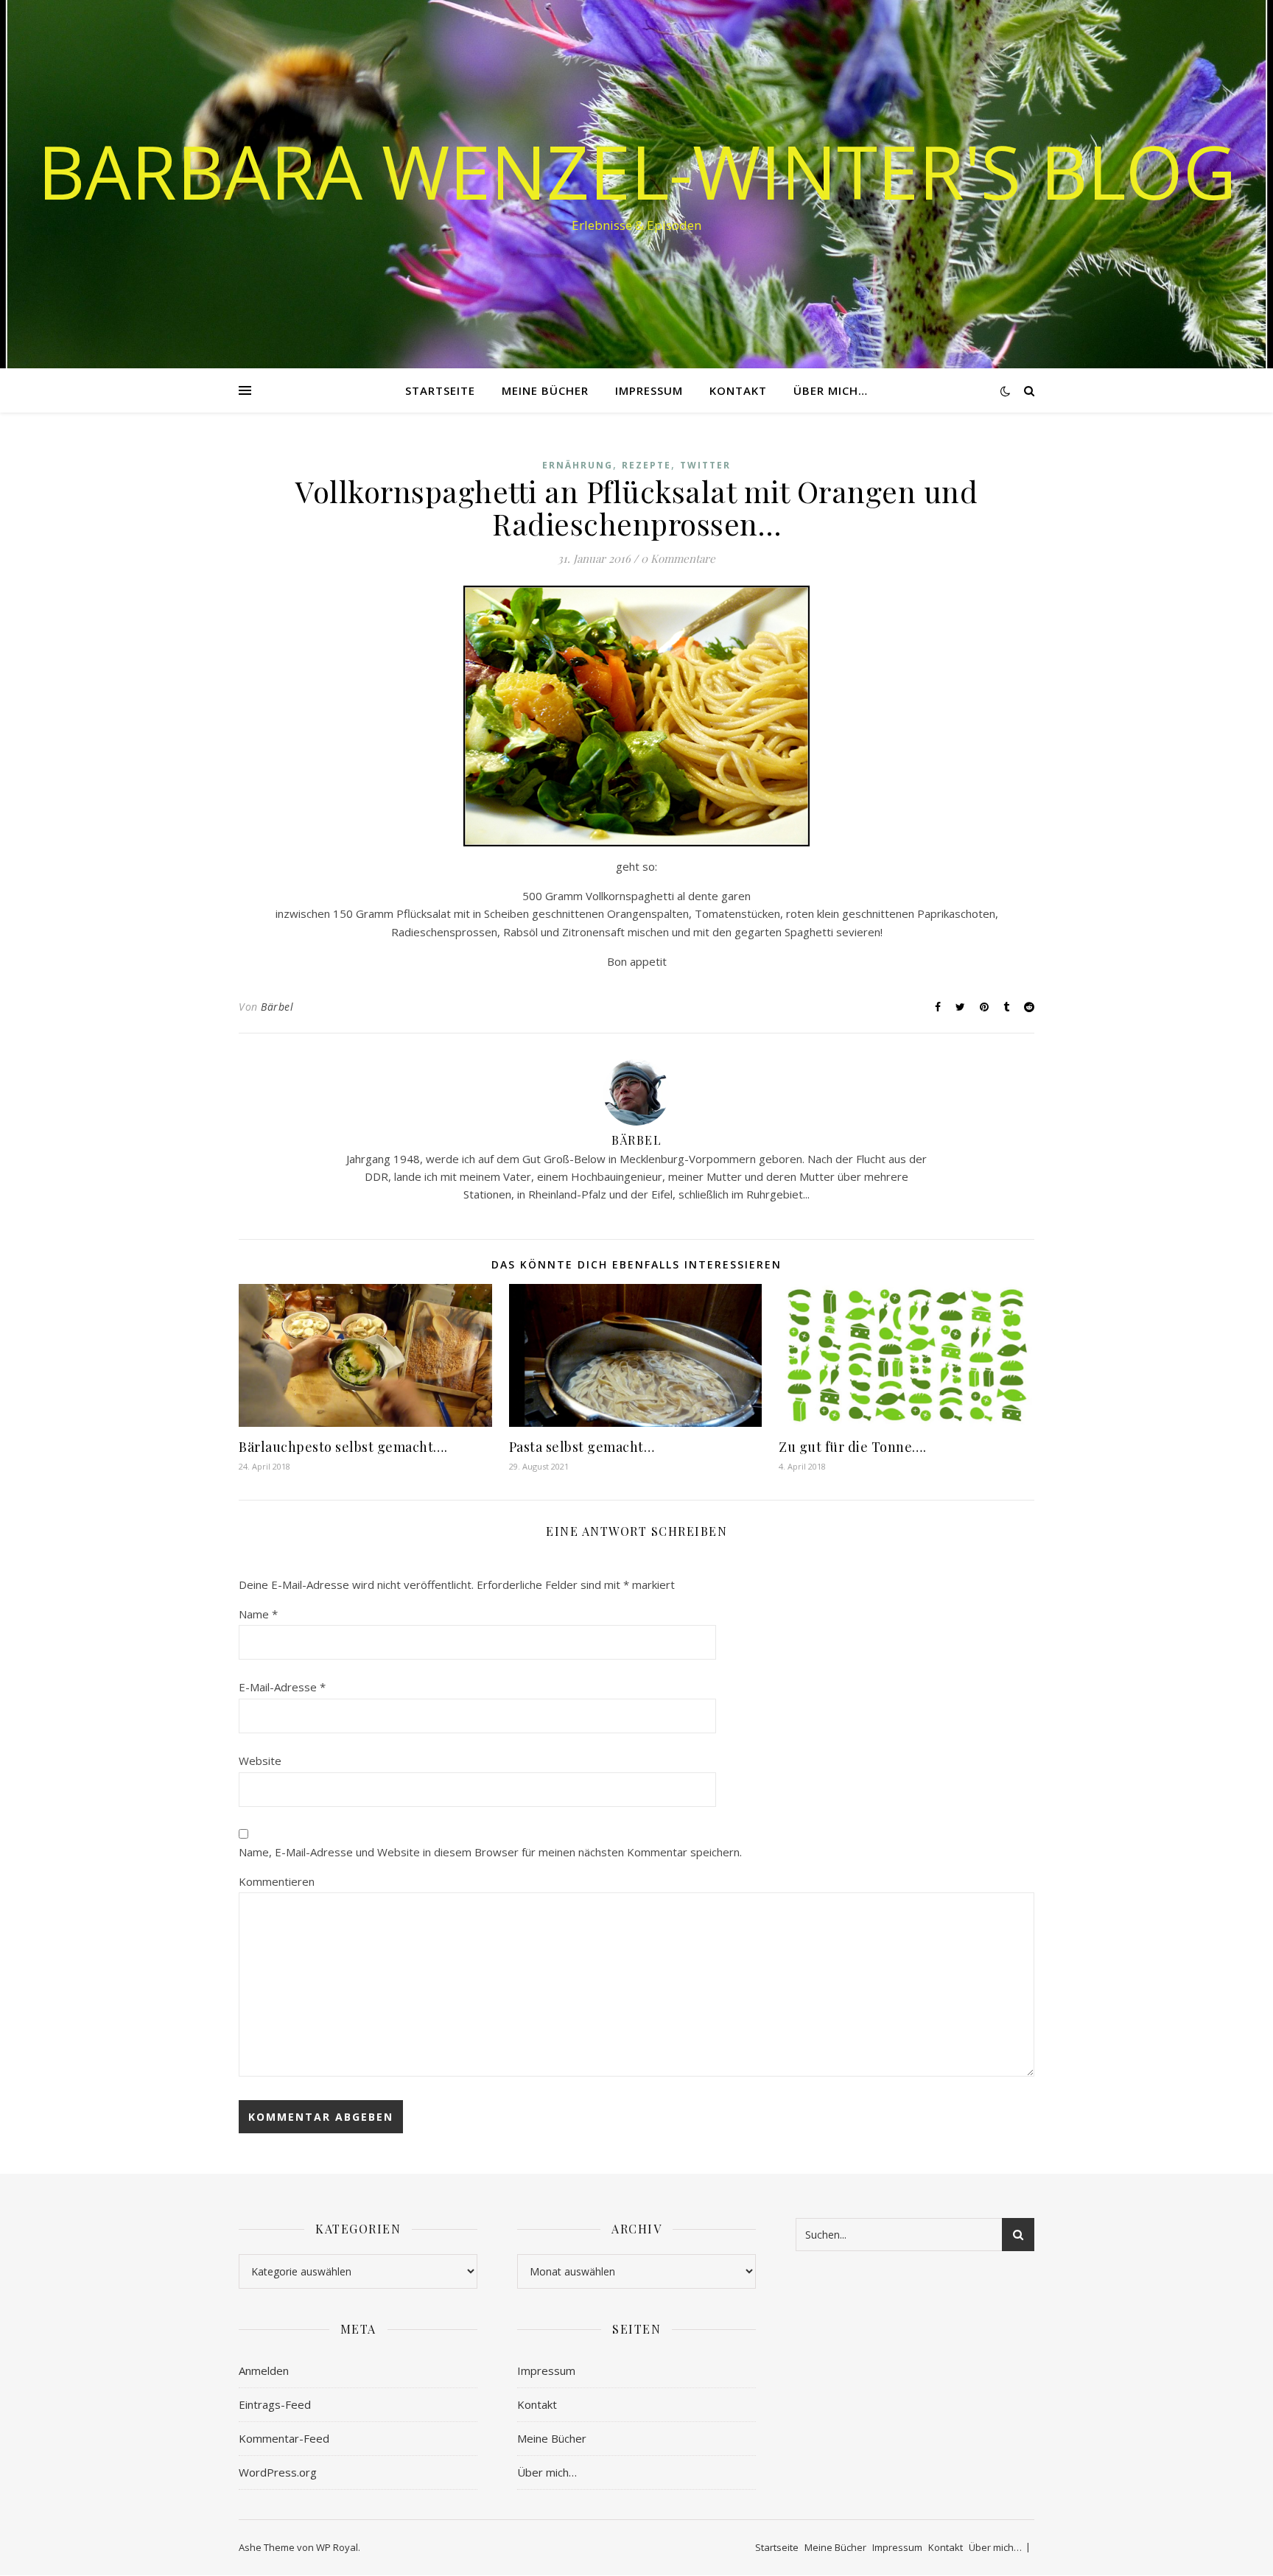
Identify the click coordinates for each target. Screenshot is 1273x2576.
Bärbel (277, 1007)
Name (258, 1614)
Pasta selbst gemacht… (582, 1447)
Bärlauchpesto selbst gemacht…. (343, 1447)
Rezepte (646, 465)
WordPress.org (278, 2472)
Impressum (649, 390)
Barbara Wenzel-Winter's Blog (637, 171)
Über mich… (831, 390)
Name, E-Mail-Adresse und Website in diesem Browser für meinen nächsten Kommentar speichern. (490, 1852)
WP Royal (337, 2547)
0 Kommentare (678, 558)
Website (260, 1761)
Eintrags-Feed (275, 2404)
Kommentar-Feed (284, 2438)
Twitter (705, 465)
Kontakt (738, 390)
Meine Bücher (545, 390)
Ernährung (578, 465)
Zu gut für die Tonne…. (852, 1447)
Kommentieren (277, 1881)
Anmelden (264, 2370)
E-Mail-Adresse (282, 1687)
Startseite (440, 390)
